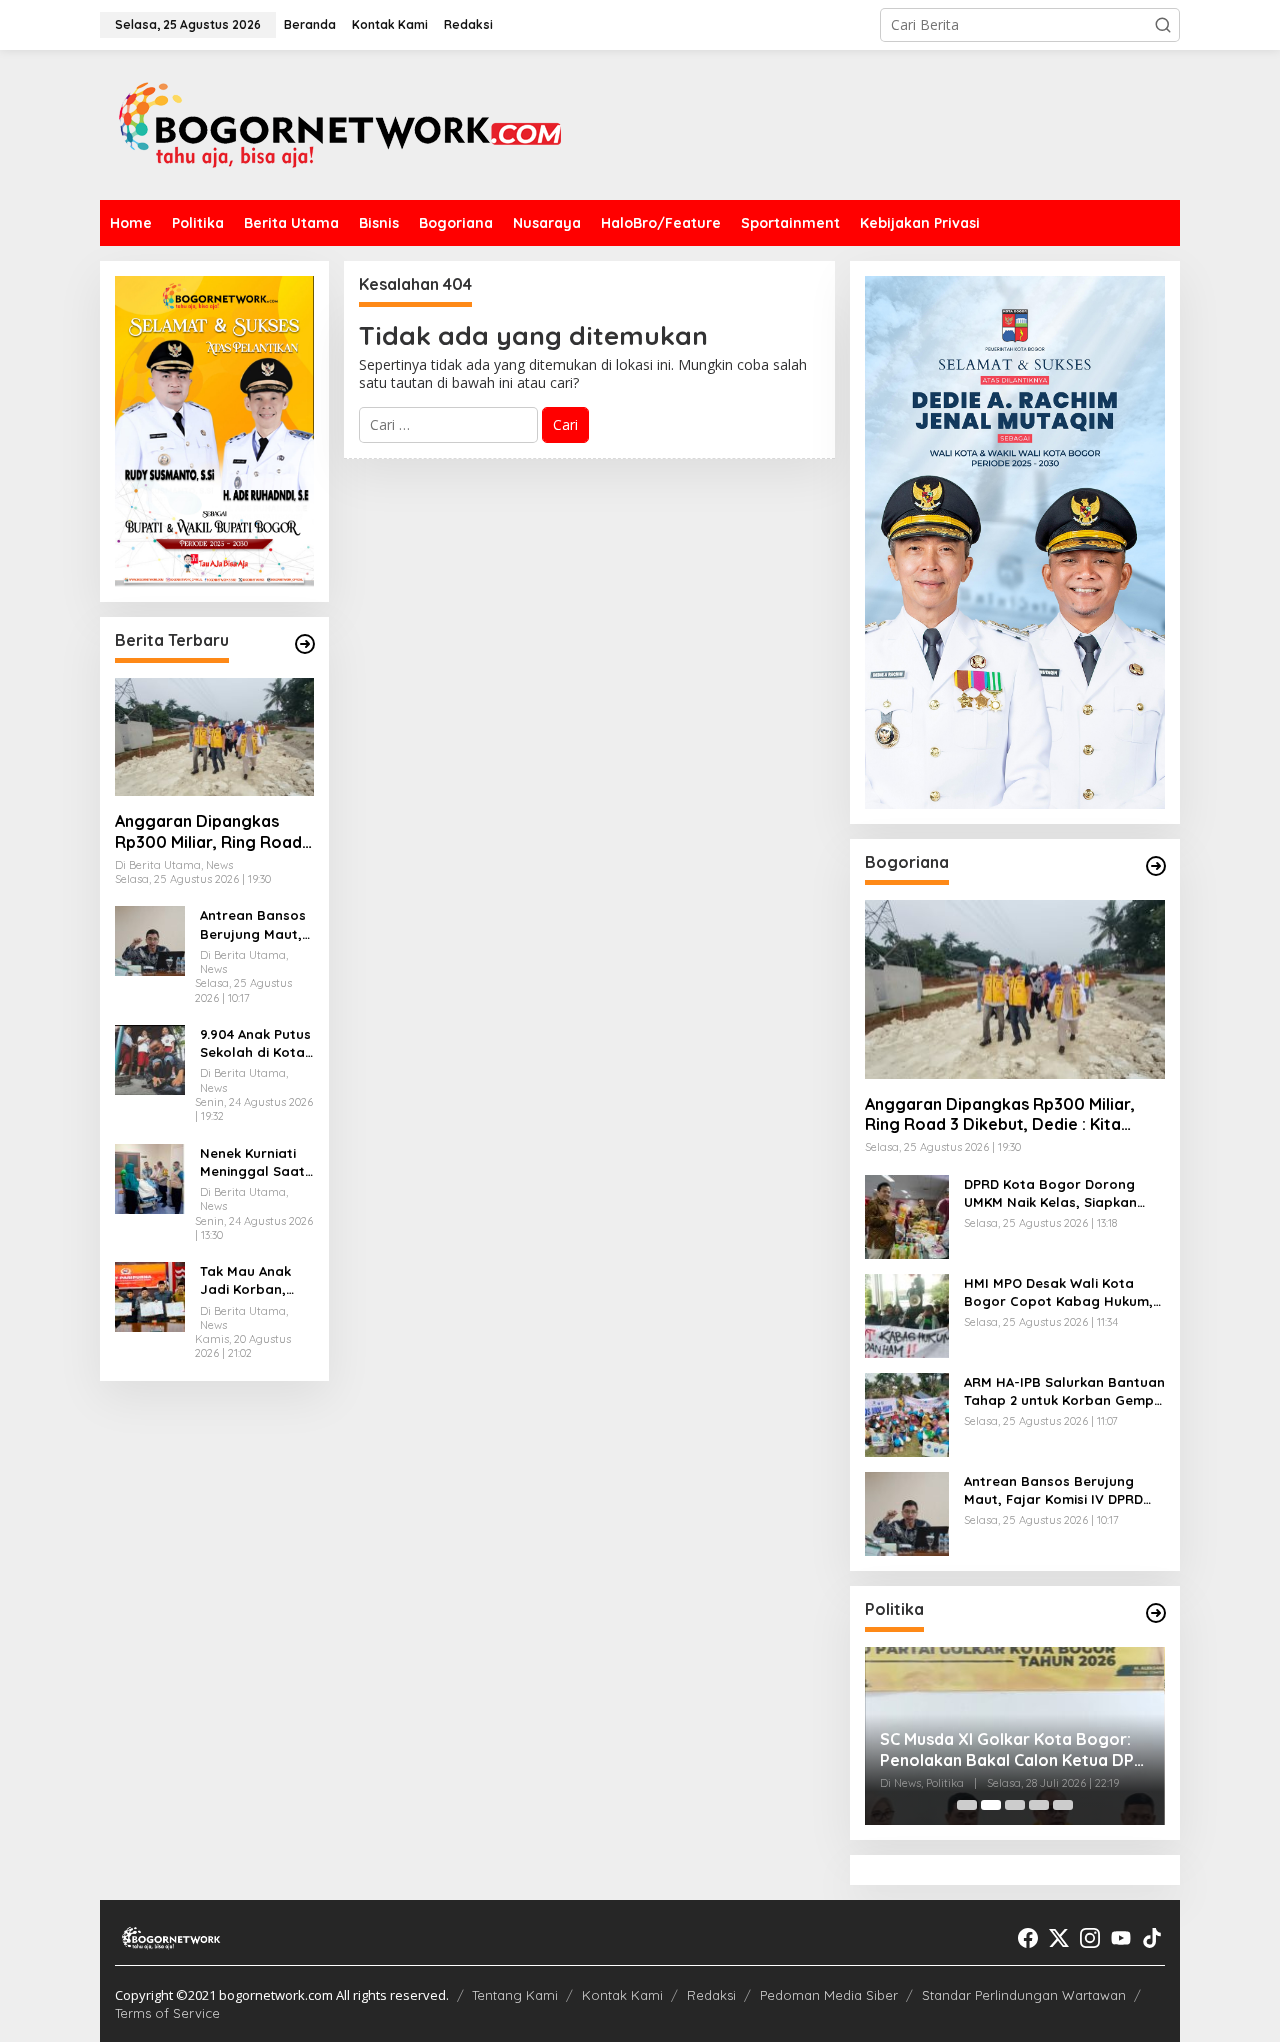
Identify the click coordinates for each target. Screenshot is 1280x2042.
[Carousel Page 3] (1015, 1805)
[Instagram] (1090, 1938)
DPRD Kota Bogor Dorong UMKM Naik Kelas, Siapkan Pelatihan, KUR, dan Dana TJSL (1050, 1193)
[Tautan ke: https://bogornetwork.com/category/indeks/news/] (1156, 1613)
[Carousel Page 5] (1063, 1805)
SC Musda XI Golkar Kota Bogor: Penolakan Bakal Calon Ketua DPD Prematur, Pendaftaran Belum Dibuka (1013, 1750)
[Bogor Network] (340, 123)
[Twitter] (1059, 1938)
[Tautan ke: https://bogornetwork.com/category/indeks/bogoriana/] (1156, 866)
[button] (1163, 25)
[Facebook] (1028, 1938)
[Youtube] (1121, 1938)
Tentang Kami (515, 1995)
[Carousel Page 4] (1039, 1805)
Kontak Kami (622, 1995)
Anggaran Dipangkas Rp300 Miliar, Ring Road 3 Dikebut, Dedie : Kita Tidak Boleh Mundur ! (208, 832)
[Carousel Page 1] (967, 1805)
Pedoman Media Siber (829, 1995)
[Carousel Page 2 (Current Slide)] (991, 1805)
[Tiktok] (1152, 1938)
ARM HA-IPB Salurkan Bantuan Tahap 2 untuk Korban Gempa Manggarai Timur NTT (1064, 1391)
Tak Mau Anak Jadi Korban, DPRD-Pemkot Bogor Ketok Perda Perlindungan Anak (245, 1280)
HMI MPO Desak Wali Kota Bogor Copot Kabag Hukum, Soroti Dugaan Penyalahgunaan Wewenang (1058, 1292)
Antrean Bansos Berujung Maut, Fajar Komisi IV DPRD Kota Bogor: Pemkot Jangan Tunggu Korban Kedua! (253, 924)
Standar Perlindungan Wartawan (1024, 1995)
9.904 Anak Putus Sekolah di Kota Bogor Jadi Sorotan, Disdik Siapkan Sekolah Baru (255, 1043)
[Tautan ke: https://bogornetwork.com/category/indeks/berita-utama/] (305, 644)
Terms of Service (167, 2013)
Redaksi (711, 1995)
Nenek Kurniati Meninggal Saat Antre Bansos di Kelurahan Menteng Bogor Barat (252, 1162)
